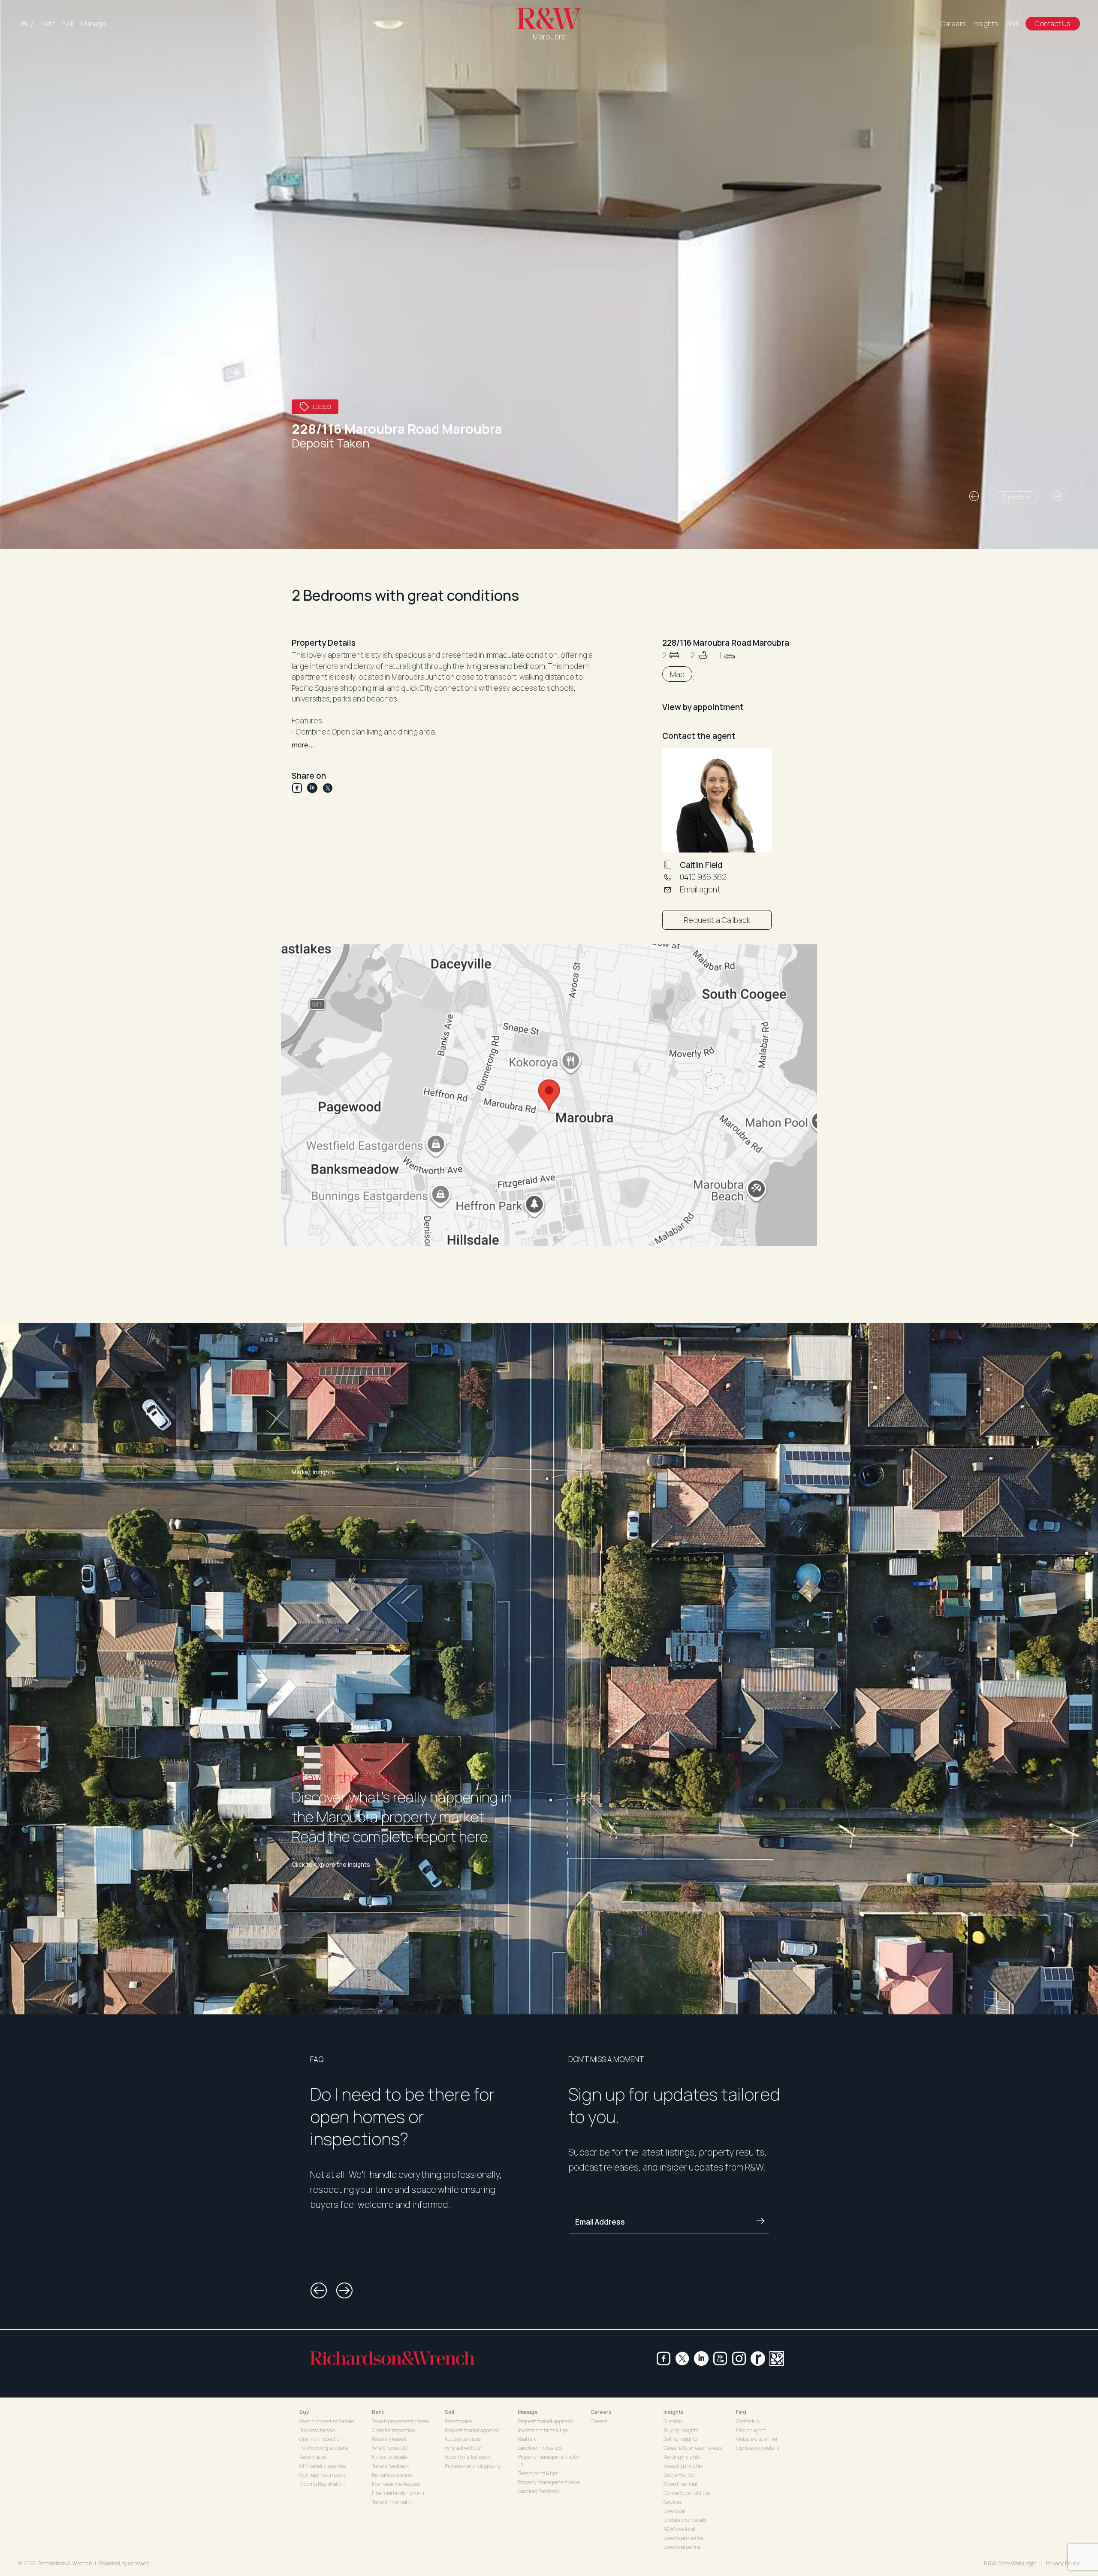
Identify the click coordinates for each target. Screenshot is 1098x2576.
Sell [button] (449, 2412)
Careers (953, 24)
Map (677, 674)
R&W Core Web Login (1010, 2563)
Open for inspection (321, 2439)
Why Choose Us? (390, 2448)
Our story (673, 2421)
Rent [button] (378, 2412)
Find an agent (751, 2430)
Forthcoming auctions (324, 2448)
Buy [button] (304, 2412)
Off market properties (323, 2466)
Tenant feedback (390, 2466)
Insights (986, 24)
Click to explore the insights (331, 1865)
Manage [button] (528, 2412)
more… (303, 745)
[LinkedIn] (315, 788)
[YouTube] (720, 2358)
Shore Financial (680, 2484)
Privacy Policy (1063, 2563)
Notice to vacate (389, 2457)
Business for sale (317, 2430)
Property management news (549, 2482)
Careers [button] (601, 2412)
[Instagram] (739, 2358)
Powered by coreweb (124, 2563)
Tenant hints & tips (538, 2473)
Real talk (527, 2439)
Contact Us (1053, 24)
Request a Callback (717, 920)
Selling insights (680, 2439)
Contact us (748, 2421)
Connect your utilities (687, 2493)
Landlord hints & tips (540, 2448)
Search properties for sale (327, 2421)
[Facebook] (299, 788)
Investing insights (683, 2466)
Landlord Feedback (539, 2491)
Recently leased (389, 2439)
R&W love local (679, 2529)
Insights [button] (674, 2412)
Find (1012, 24)
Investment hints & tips (543, 2430)
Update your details (685, 2520)
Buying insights (681, 2430)
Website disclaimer (757, 2439)
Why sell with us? (463, 2448)
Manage (94, 24)
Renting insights (682, 2457)
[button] (974, 496)
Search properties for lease (400, 2421)
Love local (674, 2511)
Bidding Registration (322, 2484)
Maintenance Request (396, 2484)
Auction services (463, 2439)
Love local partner (683, 2547)
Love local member (684, 2538)
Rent (48, 24)
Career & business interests (693, 2448)
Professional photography (473, 2466)
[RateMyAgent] (758, 2358)
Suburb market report (468, 2457)
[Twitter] (328, 788)
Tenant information (393, 2502)
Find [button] (741, 2412)
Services (673, 2502)
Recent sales (313, 2457)
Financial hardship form (398, 2493)
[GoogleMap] (777, 2358)
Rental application (392, 2475)
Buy (27, 24)
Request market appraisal (473, 2430)
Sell (68, 24)
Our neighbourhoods (322, 2475)
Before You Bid (679, 2475)
